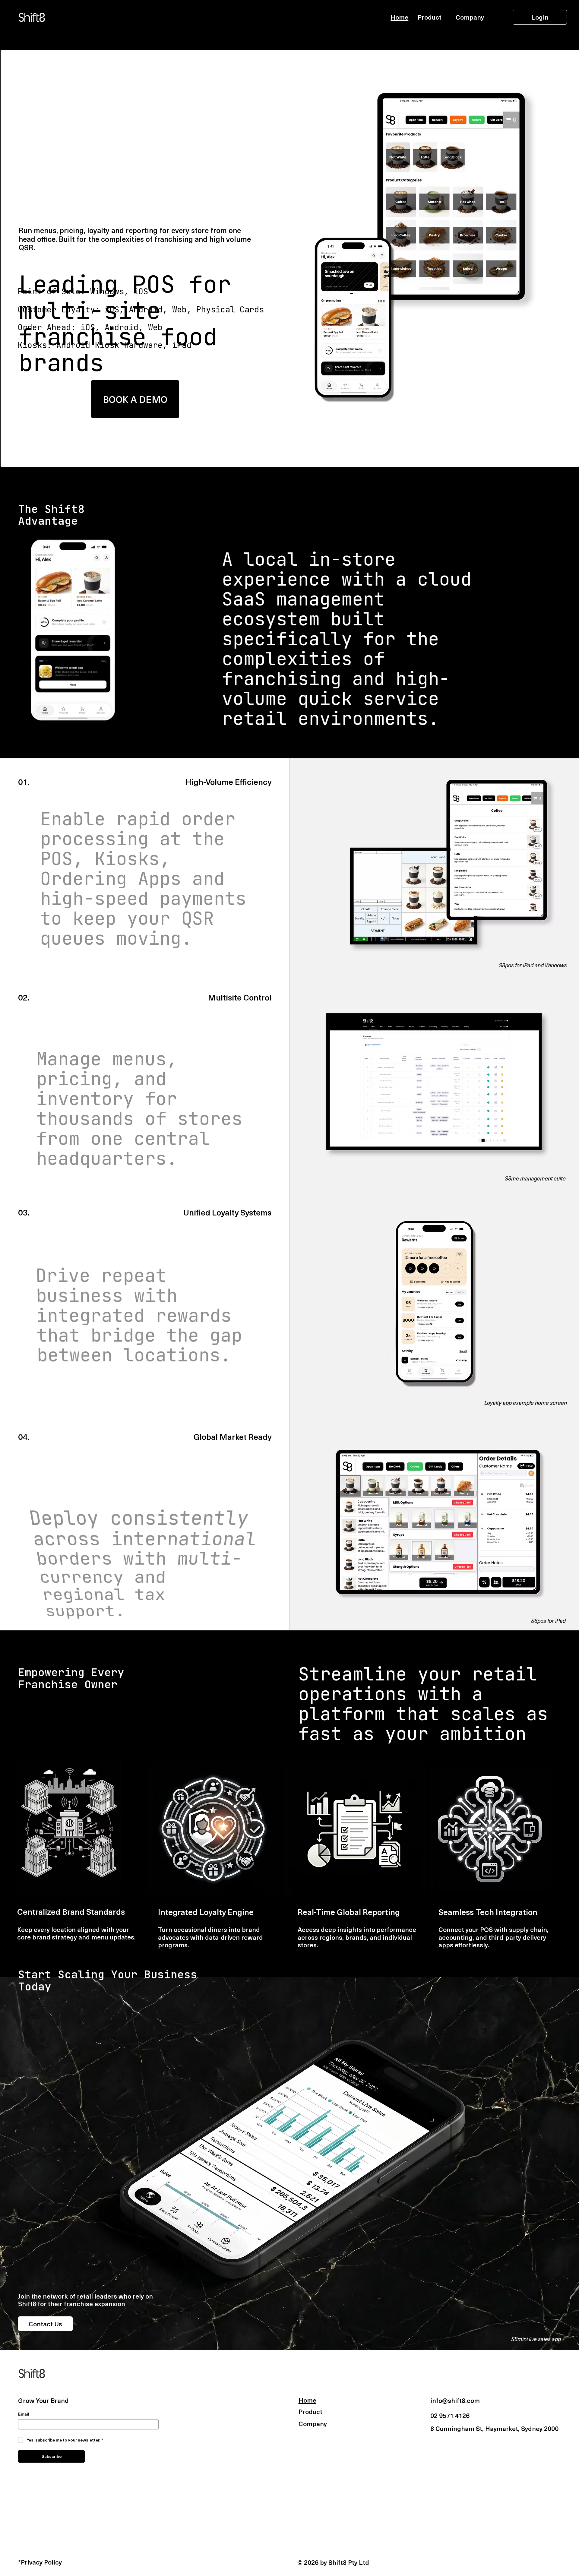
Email (24, 2414)
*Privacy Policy (40, 2562)
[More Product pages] (445, 17)
